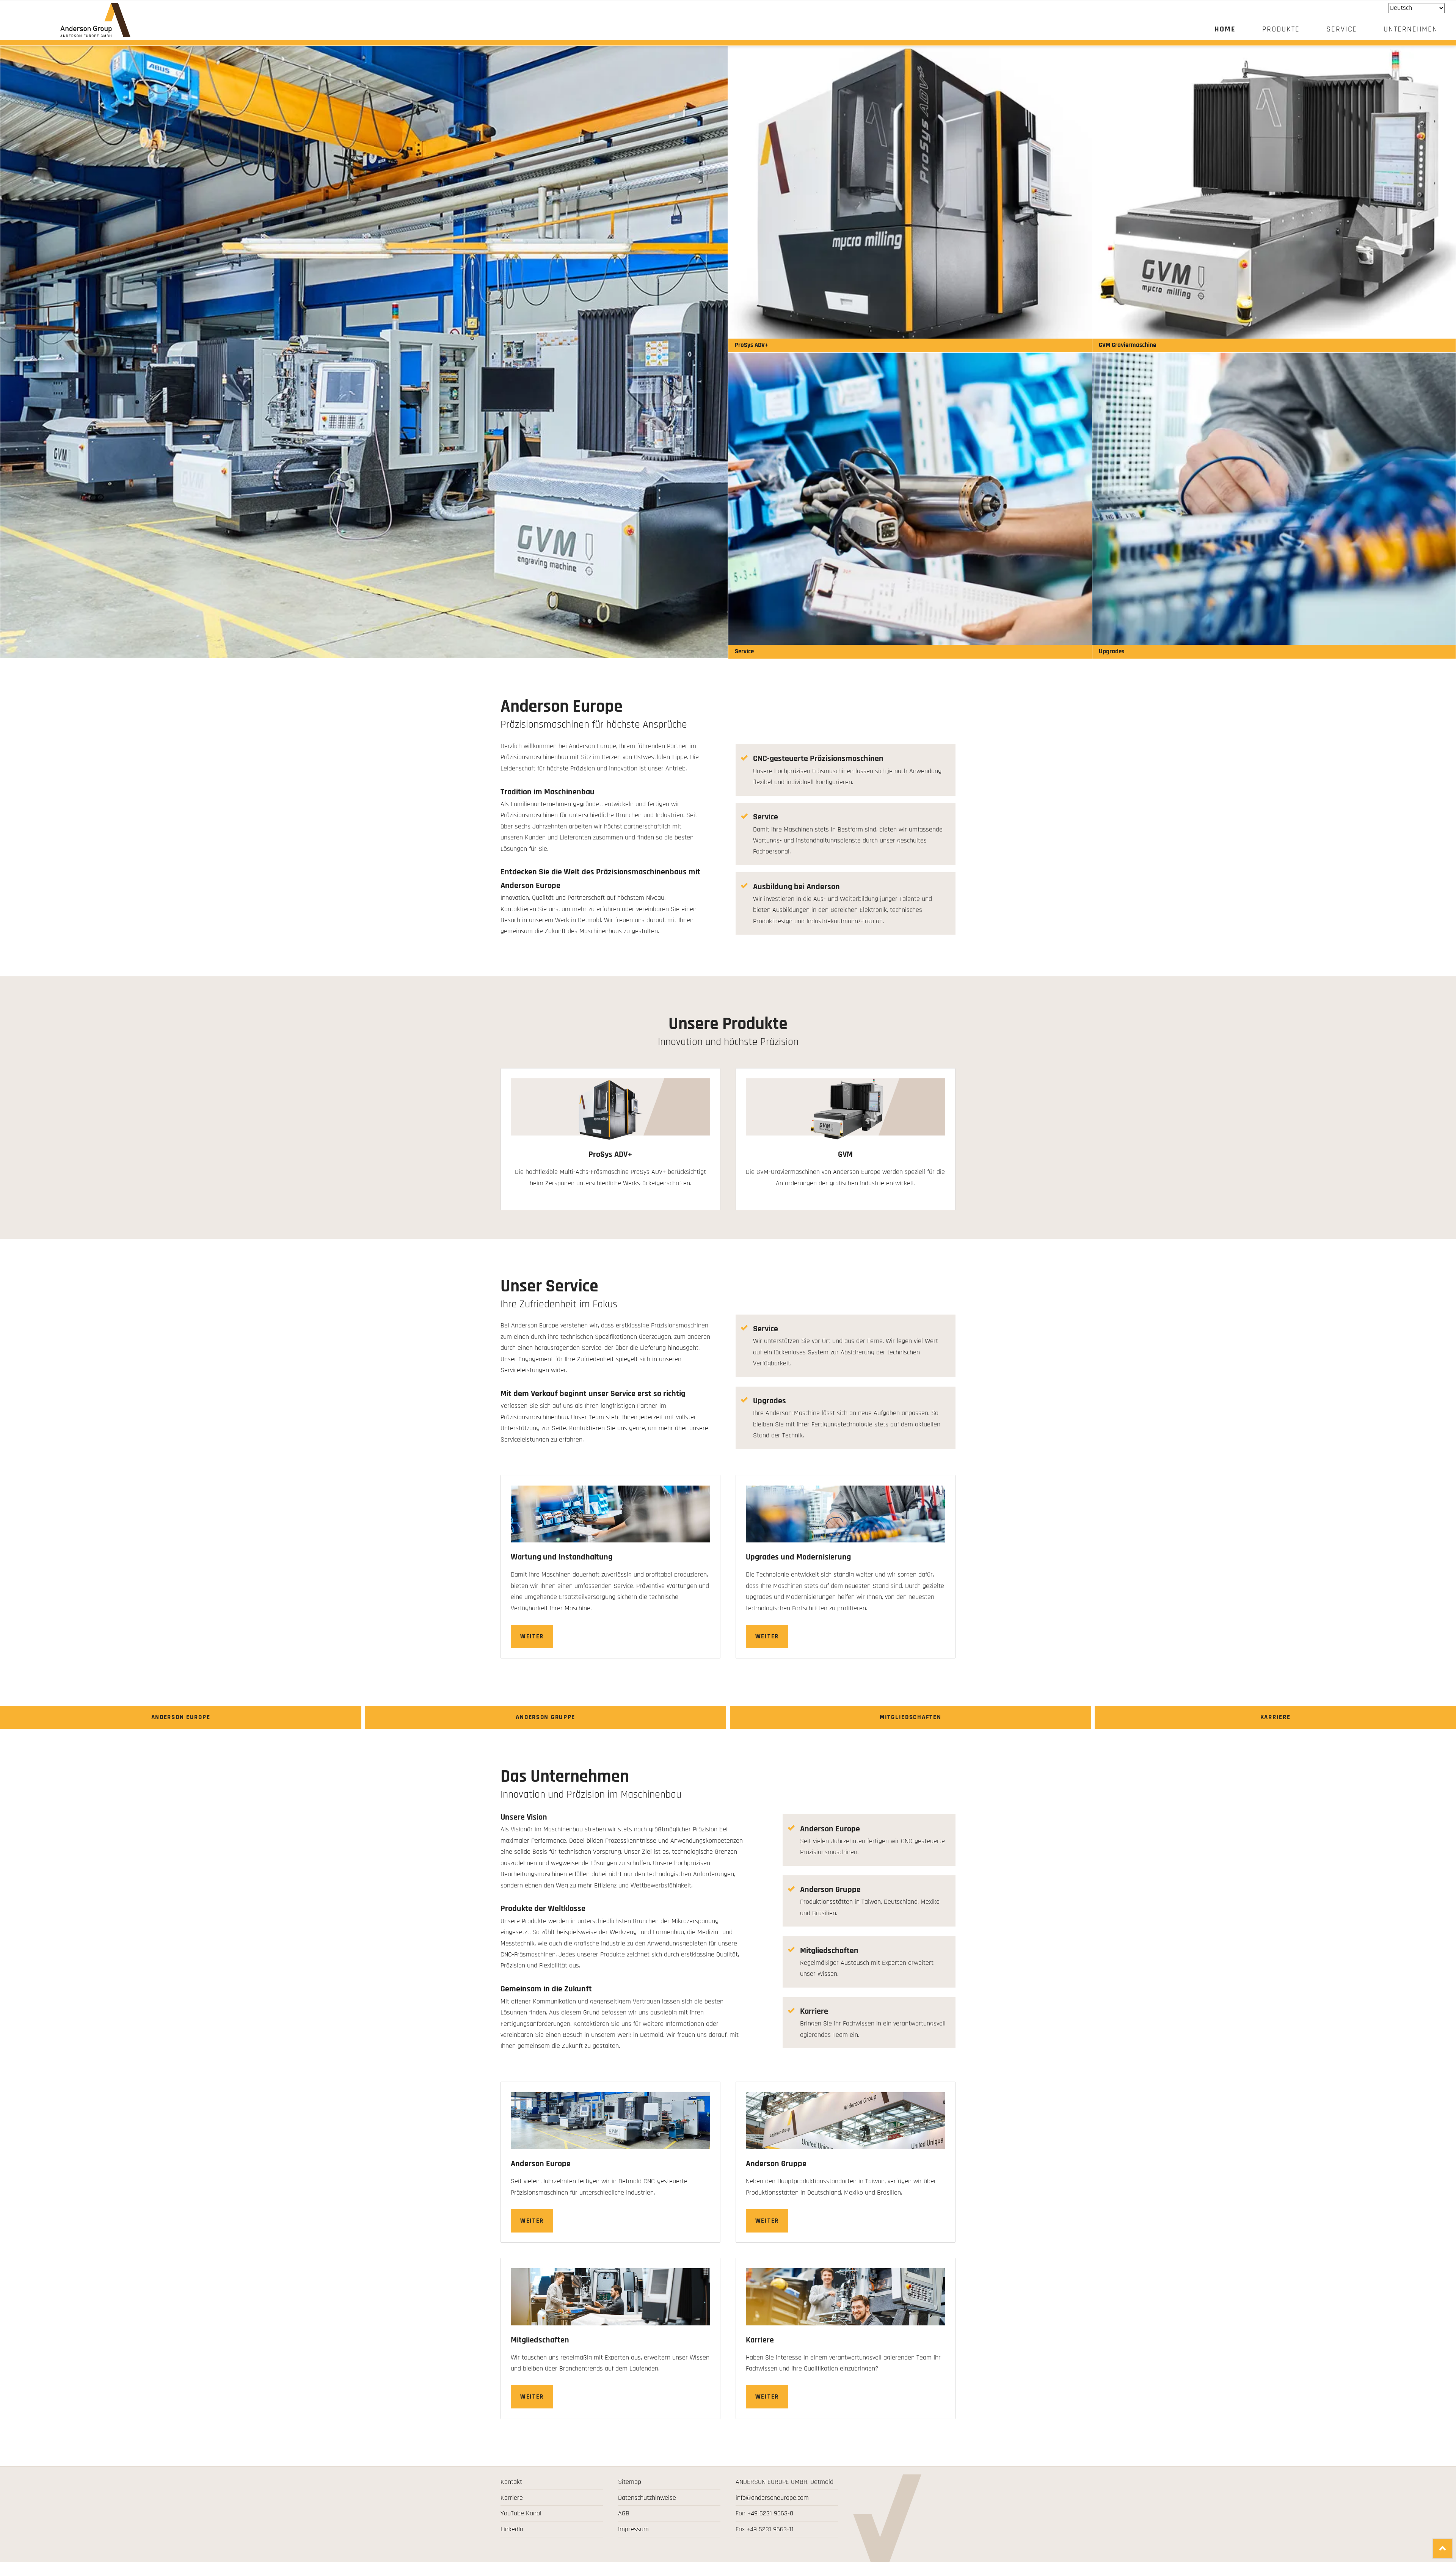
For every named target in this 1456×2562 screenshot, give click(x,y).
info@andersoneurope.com (772, 2498)
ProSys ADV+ (752, 345)
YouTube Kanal (521, 2513)
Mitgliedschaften (910, 1717)
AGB (624, 2513)
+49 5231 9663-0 (770, 2513)
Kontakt (511, 2482)
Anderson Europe (181, 1717)
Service (744, 651)
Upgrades (1112, 651)
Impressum (633, 2529)
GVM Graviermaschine (1127, 345)
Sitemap (630, 2482)
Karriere (1276, 1717)
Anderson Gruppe (545, 1717)
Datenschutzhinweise (647, 2498)
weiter (532, 1636)
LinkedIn (512, 2529)
